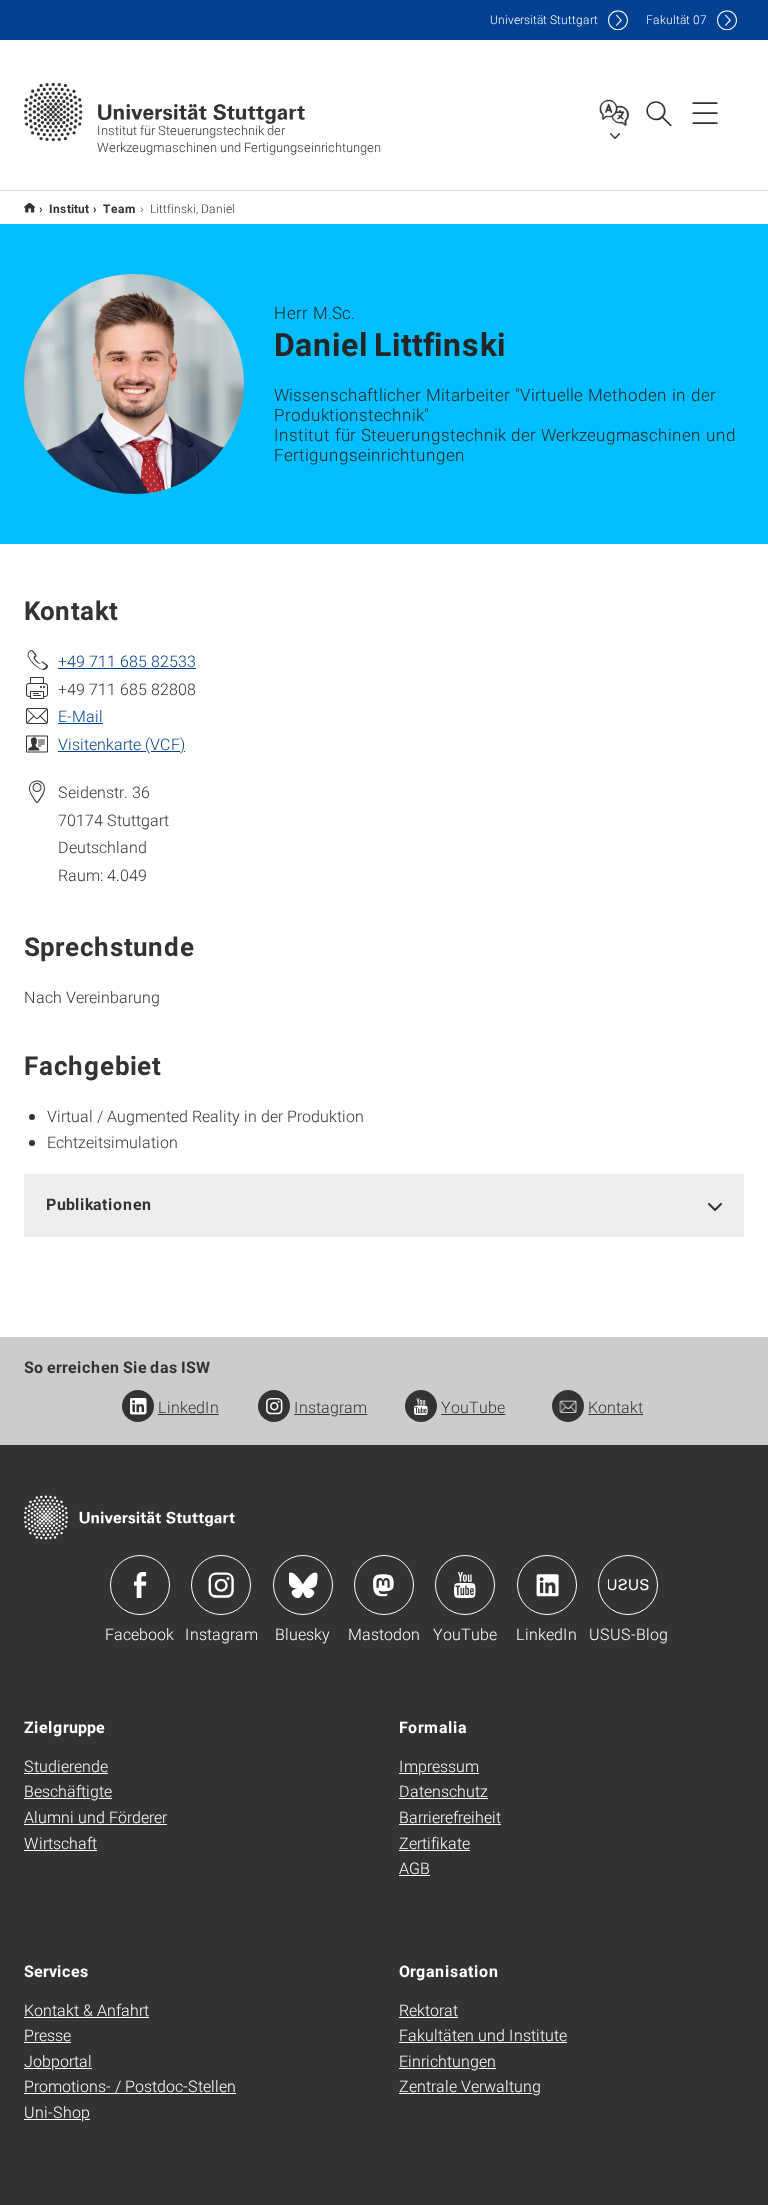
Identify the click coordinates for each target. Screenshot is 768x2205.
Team (119, 208)
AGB (414, 1867)
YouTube (473, 1406)
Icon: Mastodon (384, 1585)
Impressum (439, 1765)
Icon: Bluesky (303, 1585)
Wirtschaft (60, 1842)
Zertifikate (434, 1842)
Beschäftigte (68, 1790)
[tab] (384, 1204)
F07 (676, 19)
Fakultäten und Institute (483, 2034)
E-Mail (80, 715)
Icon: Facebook (140, 1585)
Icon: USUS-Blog (628, 1585)
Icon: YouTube (465, 1585)
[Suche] (658, 112)
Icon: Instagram (221, 1585)
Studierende (66, 1765)
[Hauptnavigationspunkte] (705, 112)
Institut (69, 208)
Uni (544, 19)
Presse (47, 2034)
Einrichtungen (447, 2060)
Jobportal (58, 2060)
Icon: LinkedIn (547, 1585)
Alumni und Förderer (95, 1816)
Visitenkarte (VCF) (121, 743)
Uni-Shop (57, 2111)
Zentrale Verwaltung (470, 2085)
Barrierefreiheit (450, 1816)
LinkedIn (188, 1406)
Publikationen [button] (99, 1203)
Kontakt (615, 1406)
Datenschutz (443, 1790)
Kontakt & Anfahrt (86, 2009)
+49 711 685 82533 (127, 660)
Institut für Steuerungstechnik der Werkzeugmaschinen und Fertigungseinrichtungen (29, 207)
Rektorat (428, 2009)
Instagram (330, 1406)
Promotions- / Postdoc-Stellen (130, 2085)
